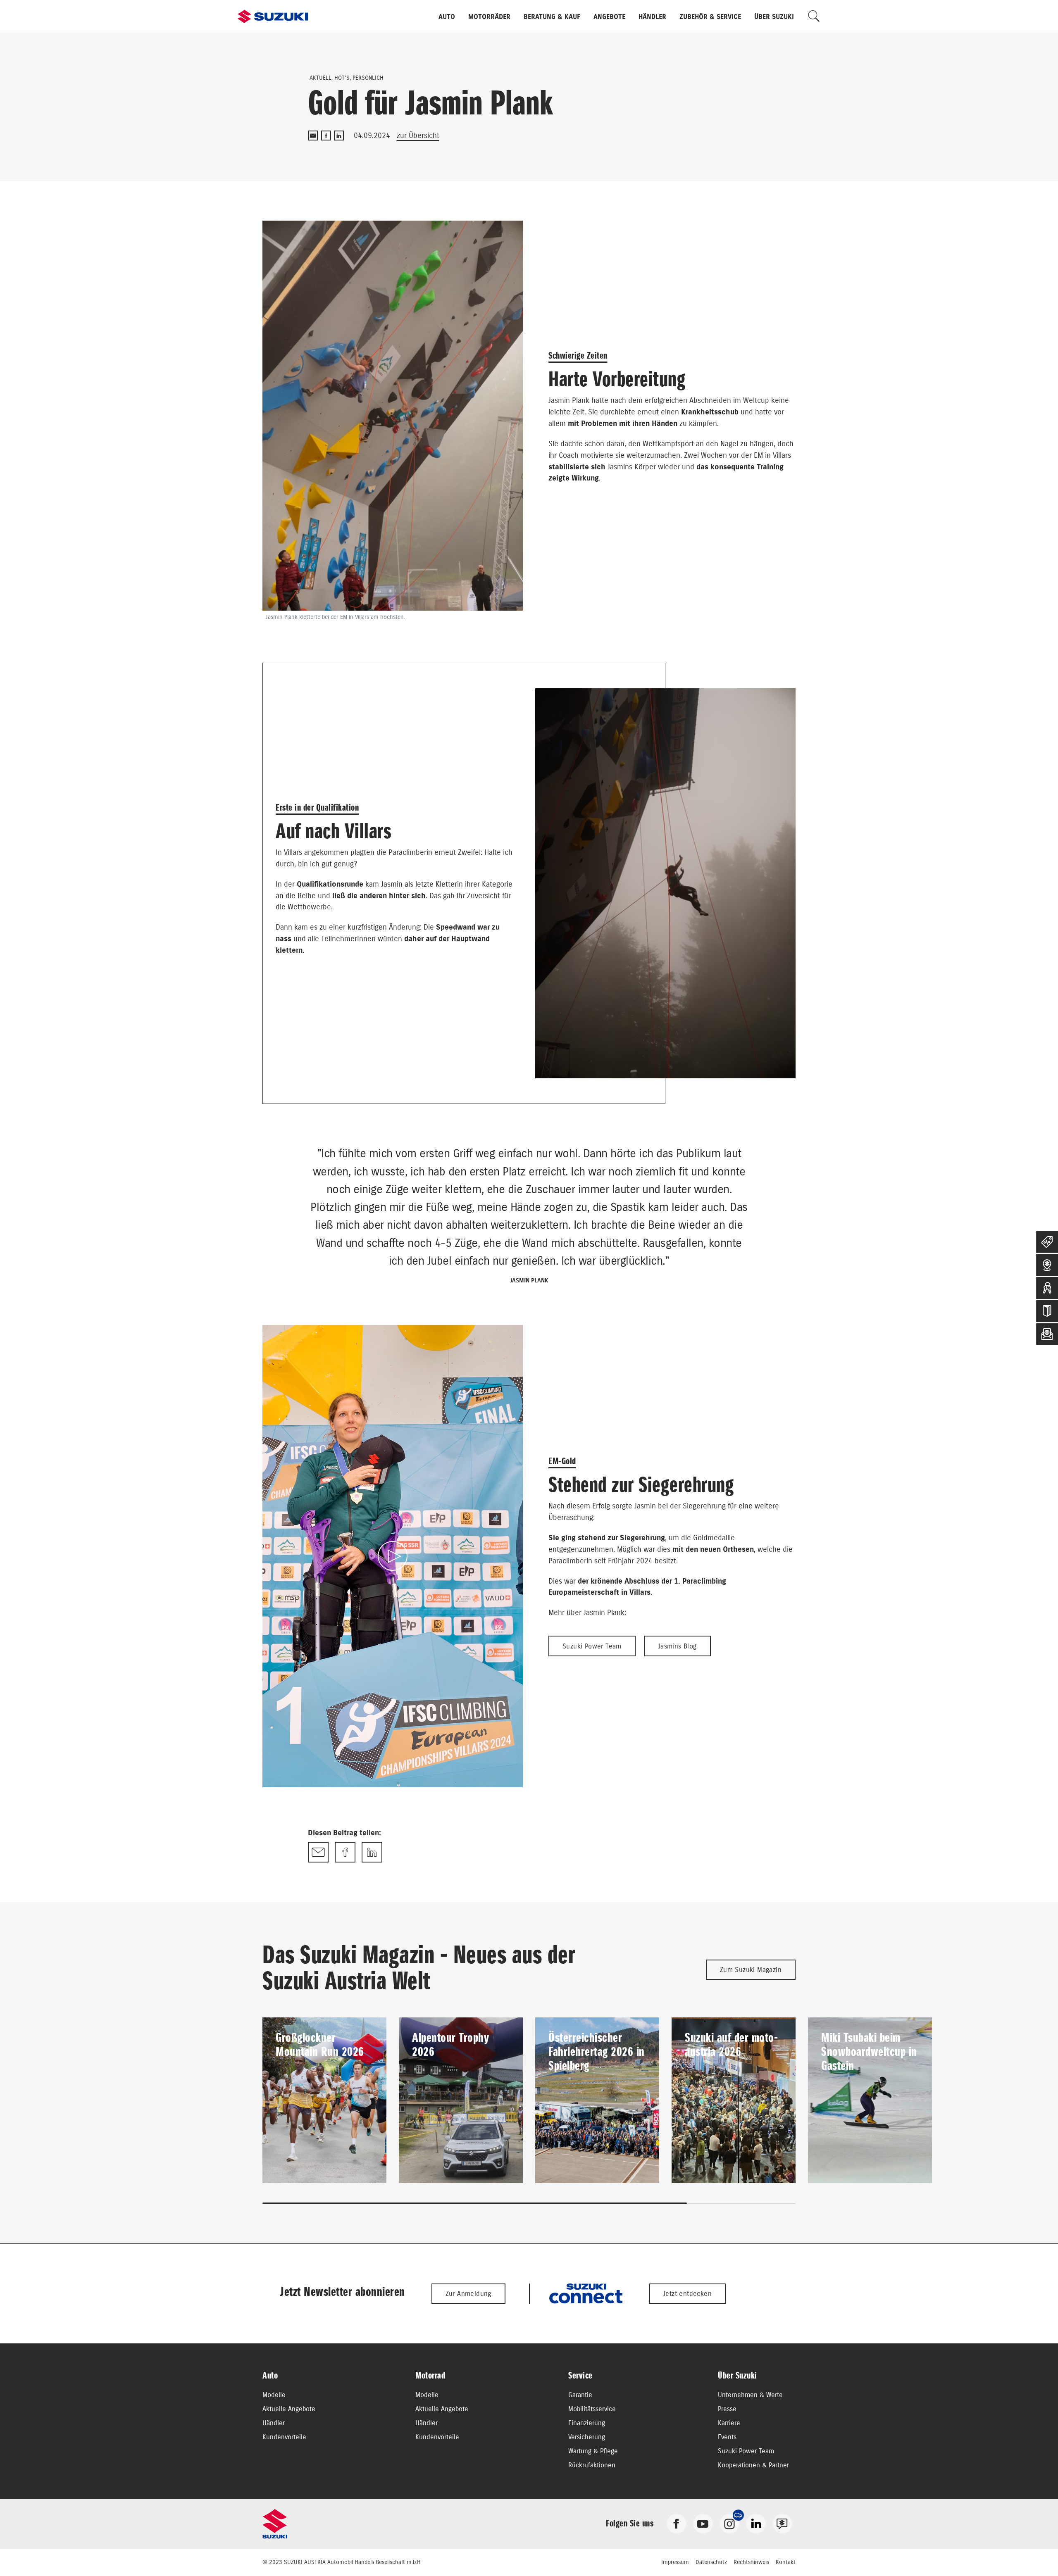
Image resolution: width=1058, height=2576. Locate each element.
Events (727, 2437)
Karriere (729, 2423)
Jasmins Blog (678, 1646)
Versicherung (587, 2437)
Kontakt (786, 2562)
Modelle (274, 2395)
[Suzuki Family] (782, 2523)
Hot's (342, 78)
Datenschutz (711, 2562)
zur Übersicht (418, 135)
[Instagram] (729, 2523)
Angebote (609, 17)
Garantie (580, 2395)
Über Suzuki (774, 17)
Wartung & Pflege (593, 2451)
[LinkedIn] (339, 136)
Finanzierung (587, 2423)
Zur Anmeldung (468, 2293)
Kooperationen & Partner (753, 2465)
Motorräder (489, 17)
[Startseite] (273, 17)
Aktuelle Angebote (289, 2409)
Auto (447, 17)
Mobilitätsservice (592, 2409)
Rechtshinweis (751, 2562)
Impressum (675, 2562)
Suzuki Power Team (592, 1646)
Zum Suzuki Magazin (751, 1969)
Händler (652, 17)
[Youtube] (703, 2523)
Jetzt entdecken (687, 2293)
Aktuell (320, 78)
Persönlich (368, 78)
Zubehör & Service (710, 17)
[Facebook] (326, 136)
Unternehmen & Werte (750, 2395)
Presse (727, 2409)
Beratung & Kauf (552, 17)
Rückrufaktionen (592, 2465)
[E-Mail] (313, 136)
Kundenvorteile (284, 2437)
